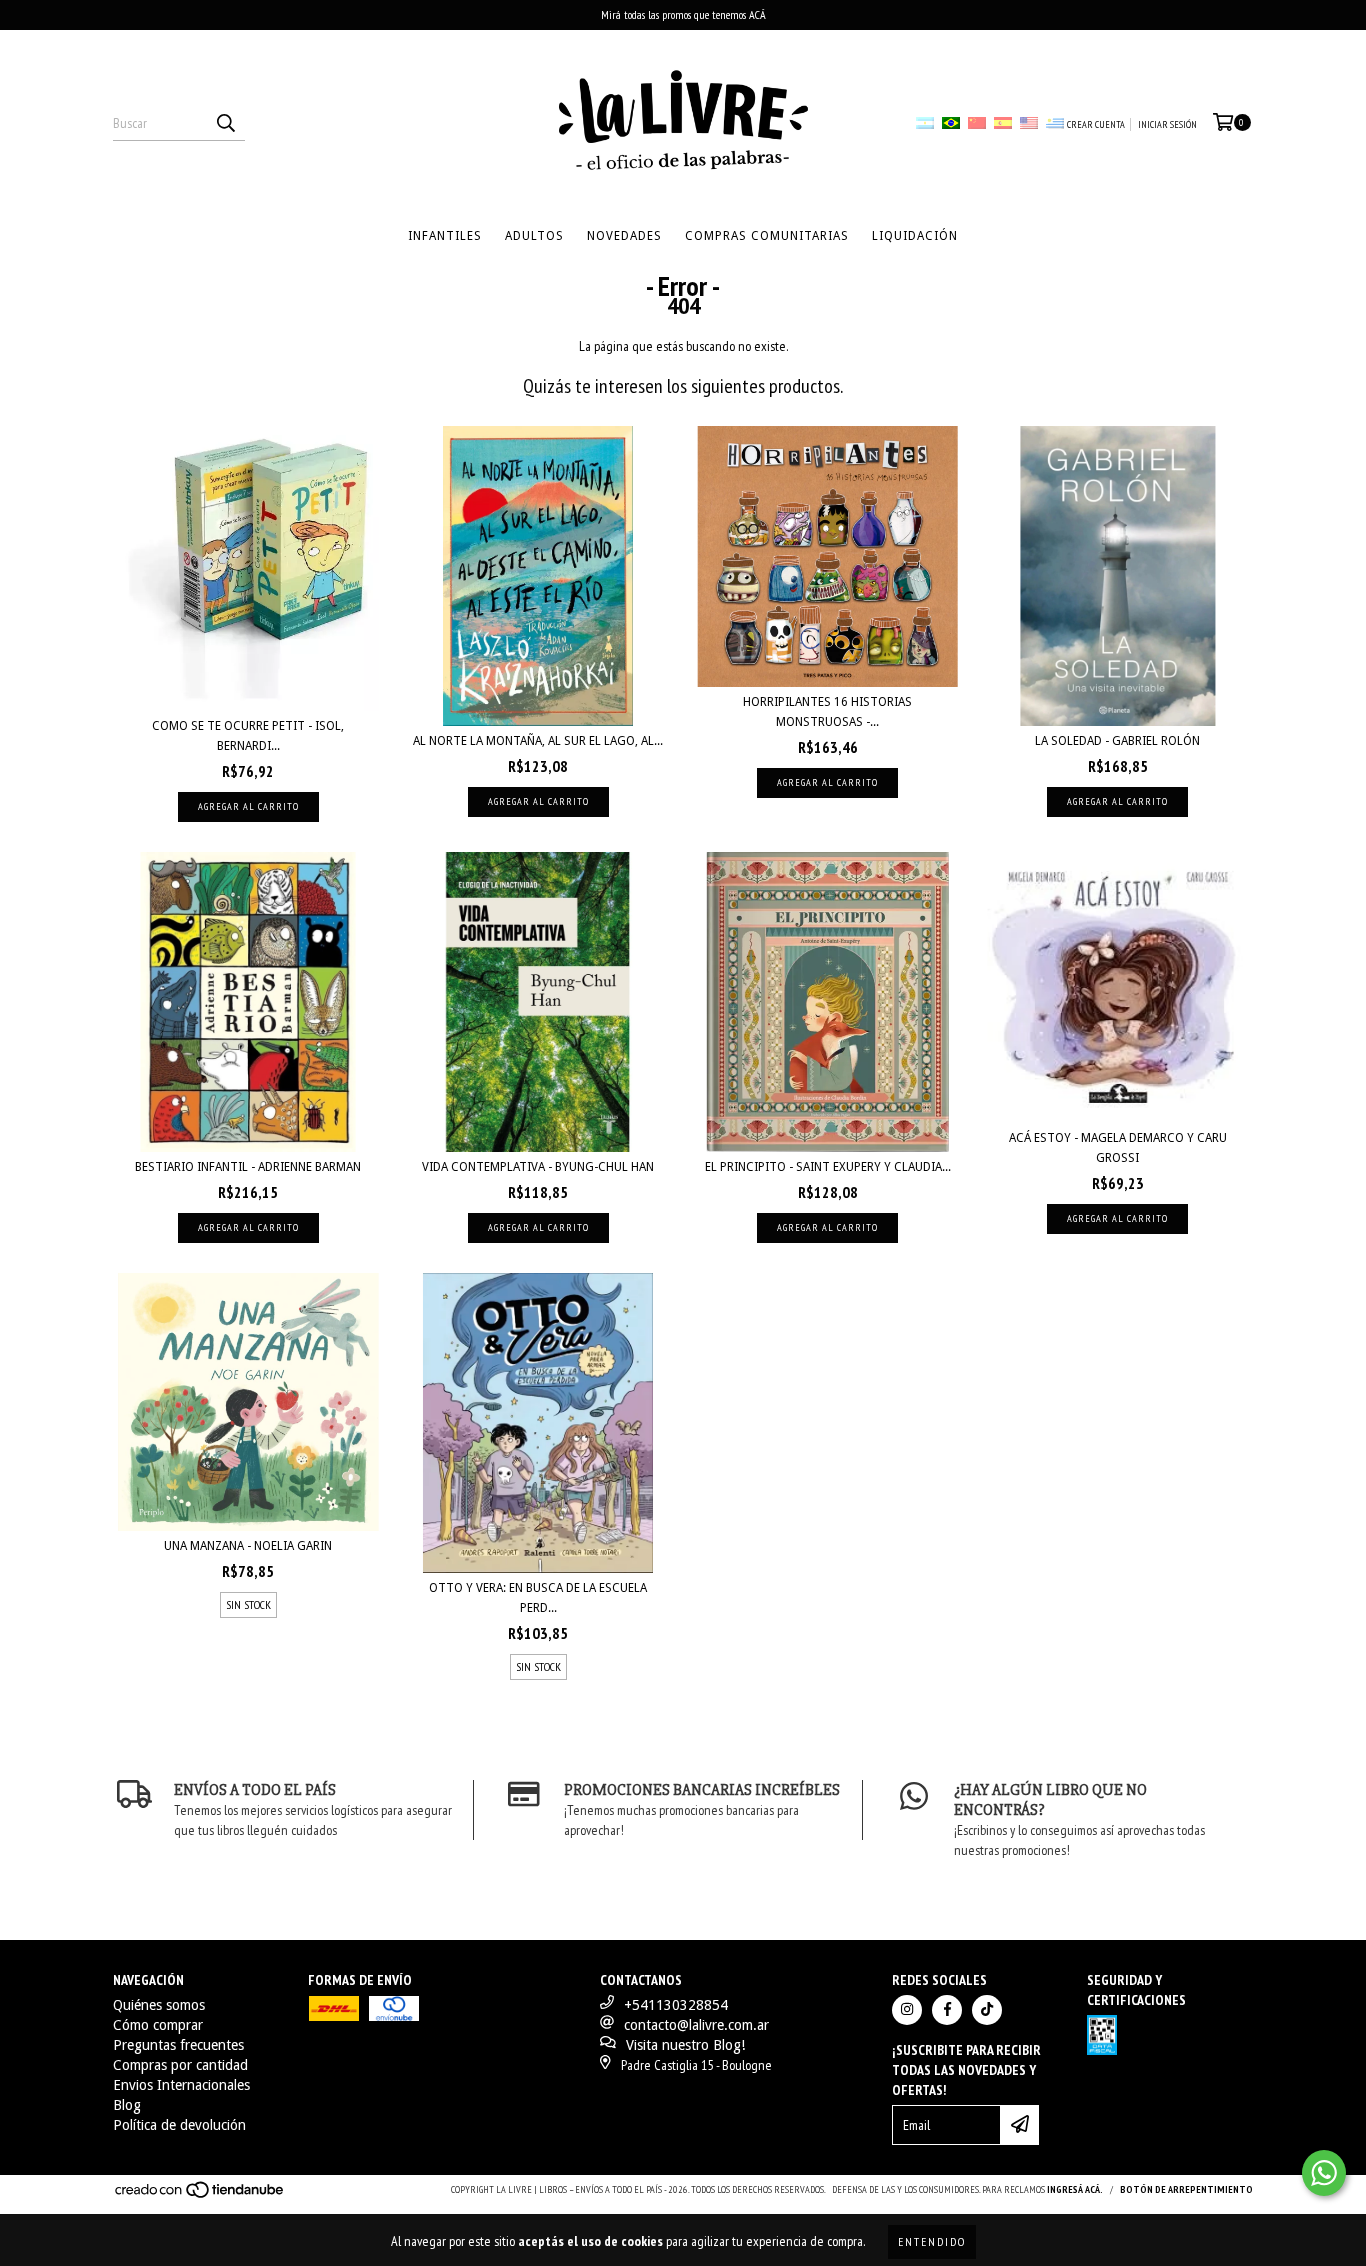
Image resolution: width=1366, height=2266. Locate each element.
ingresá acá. (1075, 2189)
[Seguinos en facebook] (947, 2010)
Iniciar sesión (1167, 124)
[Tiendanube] (200, 2195)
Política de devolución (179, 2125)
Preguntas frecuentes (178, 2045)
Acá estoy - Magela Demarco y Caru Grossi (1118, 1148)
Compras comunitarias (767, 236)
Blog (127, 2105)
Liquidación (915, 236)
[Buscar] (225, 123)
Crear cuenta (1096, 124)
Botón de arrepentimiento (1186, 2189)
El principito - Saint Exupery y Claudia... (828, 1167)
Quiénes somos (159, 2005)
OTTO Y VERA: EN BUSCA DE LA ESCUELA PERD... (538, 1598)
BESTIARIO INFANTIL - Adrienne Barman (248, 1167)
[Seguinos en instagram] (907, 2010)
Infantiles (445, 236)
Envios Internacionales (181, 2085)
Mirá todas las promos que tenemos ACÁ (683, 14)
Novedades (624, 236)
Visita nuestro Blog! (685, 2045)
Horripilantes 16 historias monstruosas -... (827, 712)
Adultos (534, 236)
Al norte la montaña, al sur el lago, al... (538, 741)
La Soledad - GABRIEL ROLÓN (1117, 741)
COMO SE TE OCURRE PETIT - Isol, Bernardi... (248, 736)
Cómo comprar (158, 2025)
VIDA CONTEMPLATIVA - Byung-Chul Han (538, 1167)
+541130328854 (676, 2005)
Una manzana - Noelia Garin (248, 1546)
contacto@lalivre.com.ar (696, 2025)
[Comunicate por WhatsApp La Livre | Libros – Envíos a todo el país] (1324, 2173)
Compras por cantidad (180, 2065)
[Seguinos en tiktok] (987, 2010)
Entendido (932, 2241)
